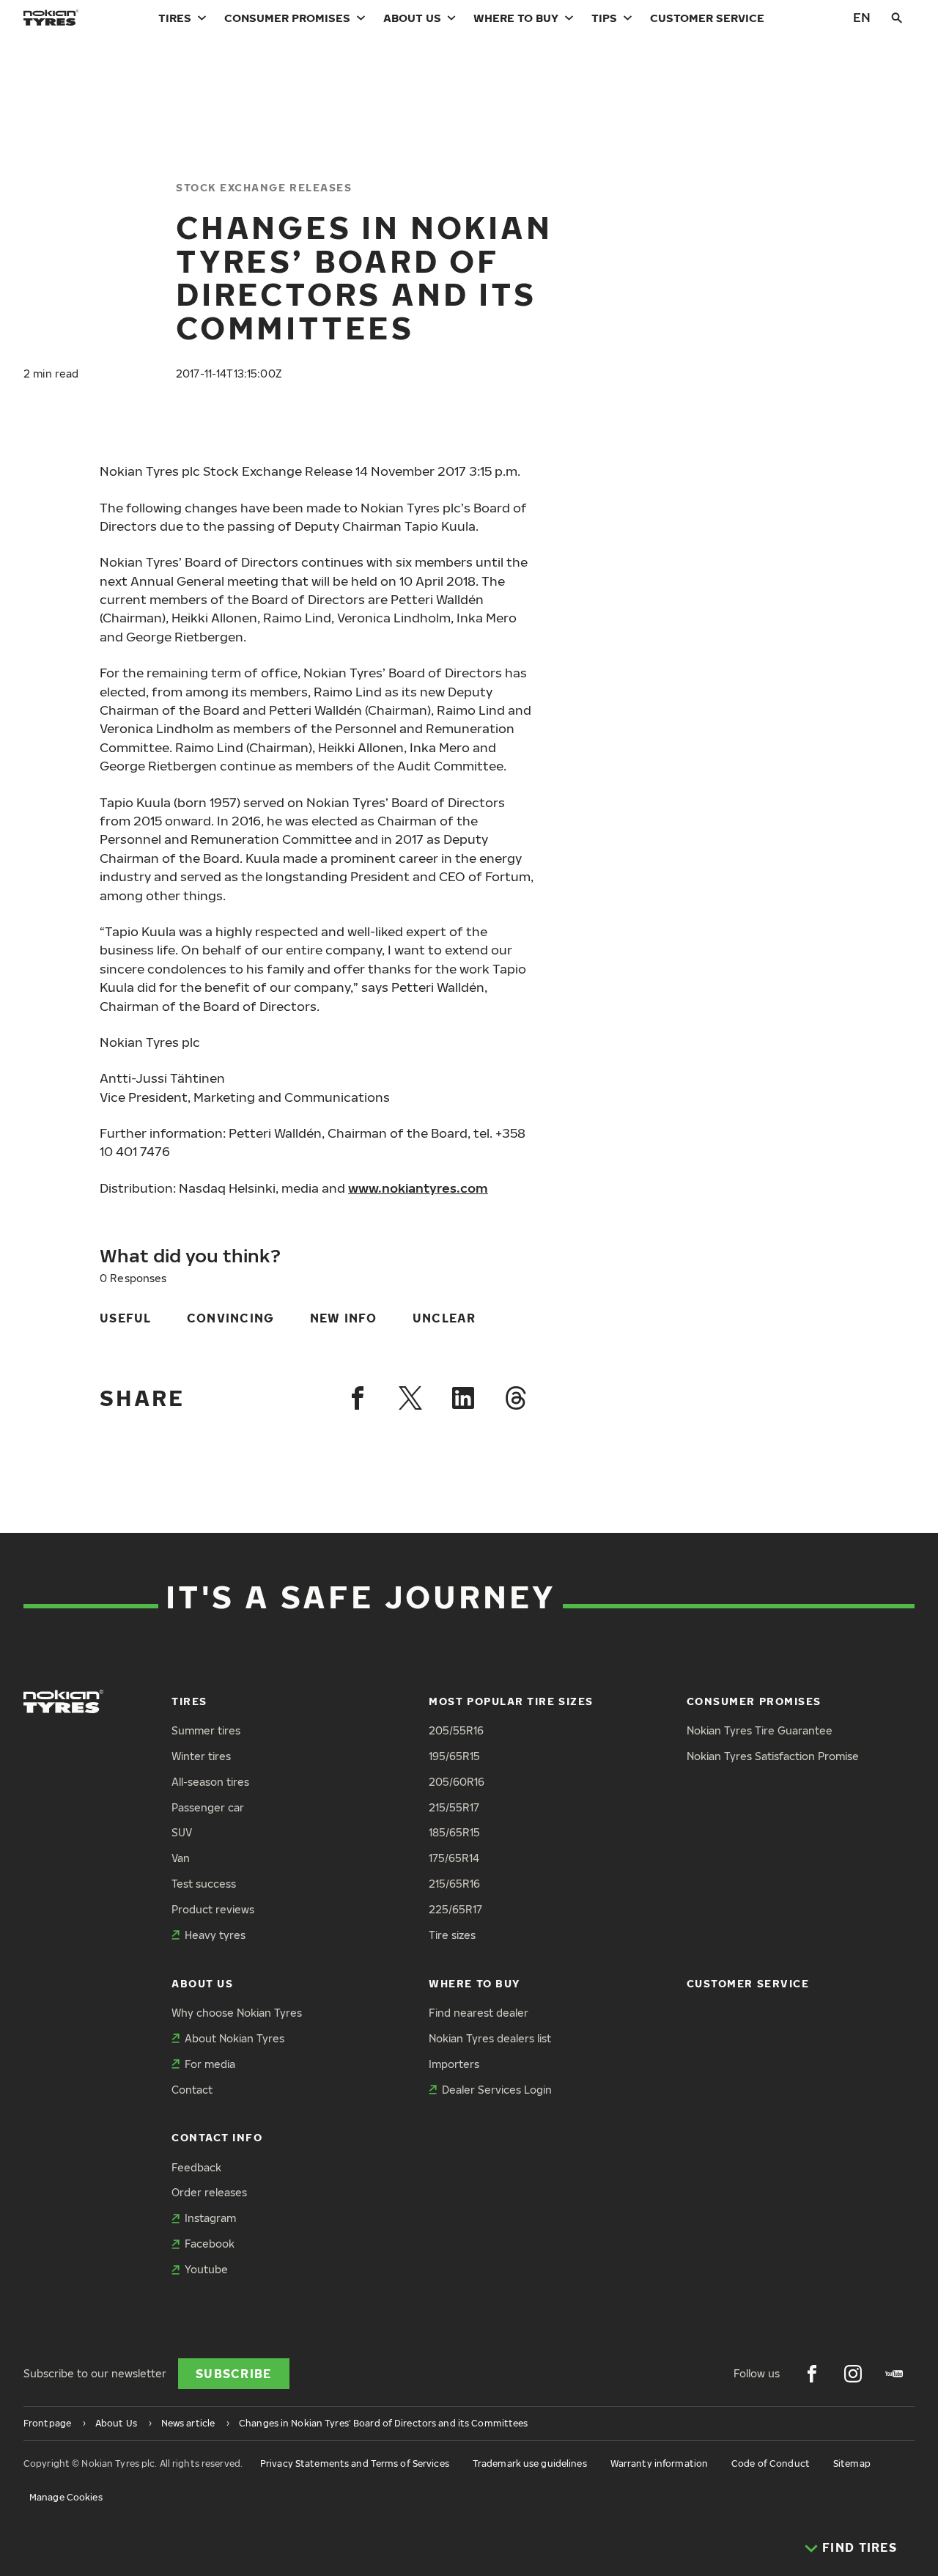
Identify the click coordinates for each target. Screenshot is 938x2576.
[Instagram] (853, 2374)
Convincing (231, 1318)
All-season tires (210, 1782)
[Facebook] (358, 1398)
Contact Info (217, 2137)
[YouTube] (894, 2374)
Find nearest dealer (479, 2013)
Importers (454, 2064)
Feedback (196, 2167)
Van (181, 1858)
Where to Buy (516, 18)
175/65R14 (454, 1858)
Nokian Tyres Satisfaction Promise (773, 1756)
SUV (182, 1832)
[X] (410, 1398)
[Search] (897, 18)
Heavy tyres (215, 1935)
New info (344, 1318)
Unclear (444, 1318)
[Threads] (516, 1398)
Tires (175, 18)
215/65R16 (454, 1884)
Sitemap (852, 2463)
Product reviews (213, 1909)
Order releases (209, 2192)
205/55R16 (456, 1730)
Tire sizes (452, 1935)
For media (210, 2064)
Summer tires (206, 1730)
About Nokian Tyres (234, 2038)
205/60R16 (457, 1782)
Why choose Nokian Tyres (237, 2013)
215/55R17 (454, 1807)
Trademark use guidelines (530, 2463)
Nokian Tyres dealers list (490, 2038)
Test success (204, 1884)
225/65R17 (455, 1909)
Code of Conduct (771, 2463)
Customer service (707, 18)
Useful (126, 1318)
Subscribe (234, 2374)
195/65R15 (454, 1756)
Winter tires (201, 1756)
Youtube (206, 2269)
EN (862, 17)
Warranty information (659, 2463)
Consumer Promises (287, 18)
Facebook (210, 2244)
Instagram (210, 2218)
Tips (604, 18)
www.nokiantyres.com (418, 1188)
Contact (192, 2090)
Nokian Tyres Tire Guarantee (760, 1730)
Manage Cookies (66, 2497)
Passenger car (208, 1807)
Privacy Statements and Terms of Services (355, 2463)
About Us (412, 18)
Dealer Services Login (497, 2090)
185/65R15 (454, 1832)
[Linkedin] (463, 1398)
